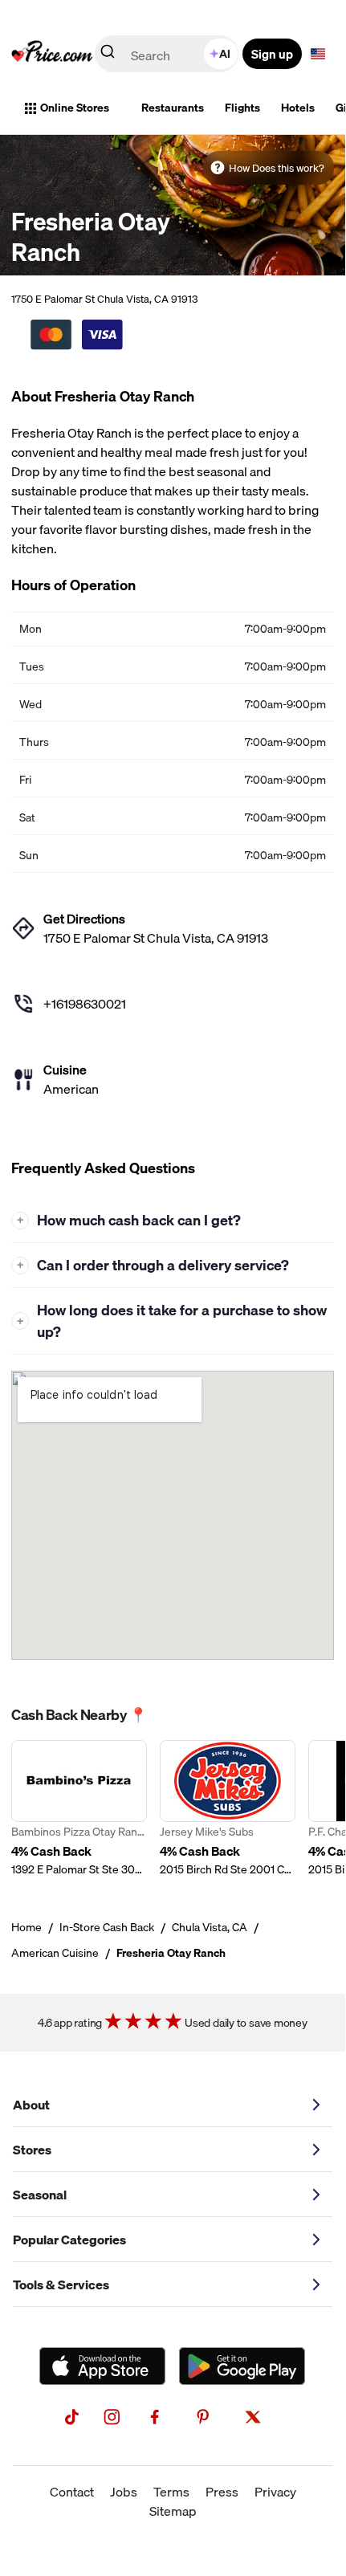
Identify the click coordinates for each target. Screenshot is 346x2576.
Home (26, 1927)
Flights (242, 108)
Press (222, 2492)
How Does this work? (277, 168)
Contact (72, 2492)
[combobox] (168, 54)
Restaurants (173, 108)
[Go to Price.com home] (52, 54)
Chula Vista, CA (210, 1927)
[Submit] (108, 55)
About (31, 2105)
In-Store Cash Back (107, 1927)
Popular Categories (69, 2240)
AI (225, 54)
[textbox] (318, 54)
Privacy (275, 2492)
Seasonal (40, 2195)
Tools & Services (61, 2285)
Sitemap (173, 2511)
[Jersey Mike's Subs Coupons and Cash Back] (228, 1809)
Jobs (124, 2492)
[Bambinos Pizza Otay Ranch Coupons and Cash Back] (79, 1809)
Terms (171, 2492)
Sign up (272, 54)
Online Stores (75, 108)
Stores (32, 2150)
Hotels (298, 108)
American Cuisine (55, 1953)
